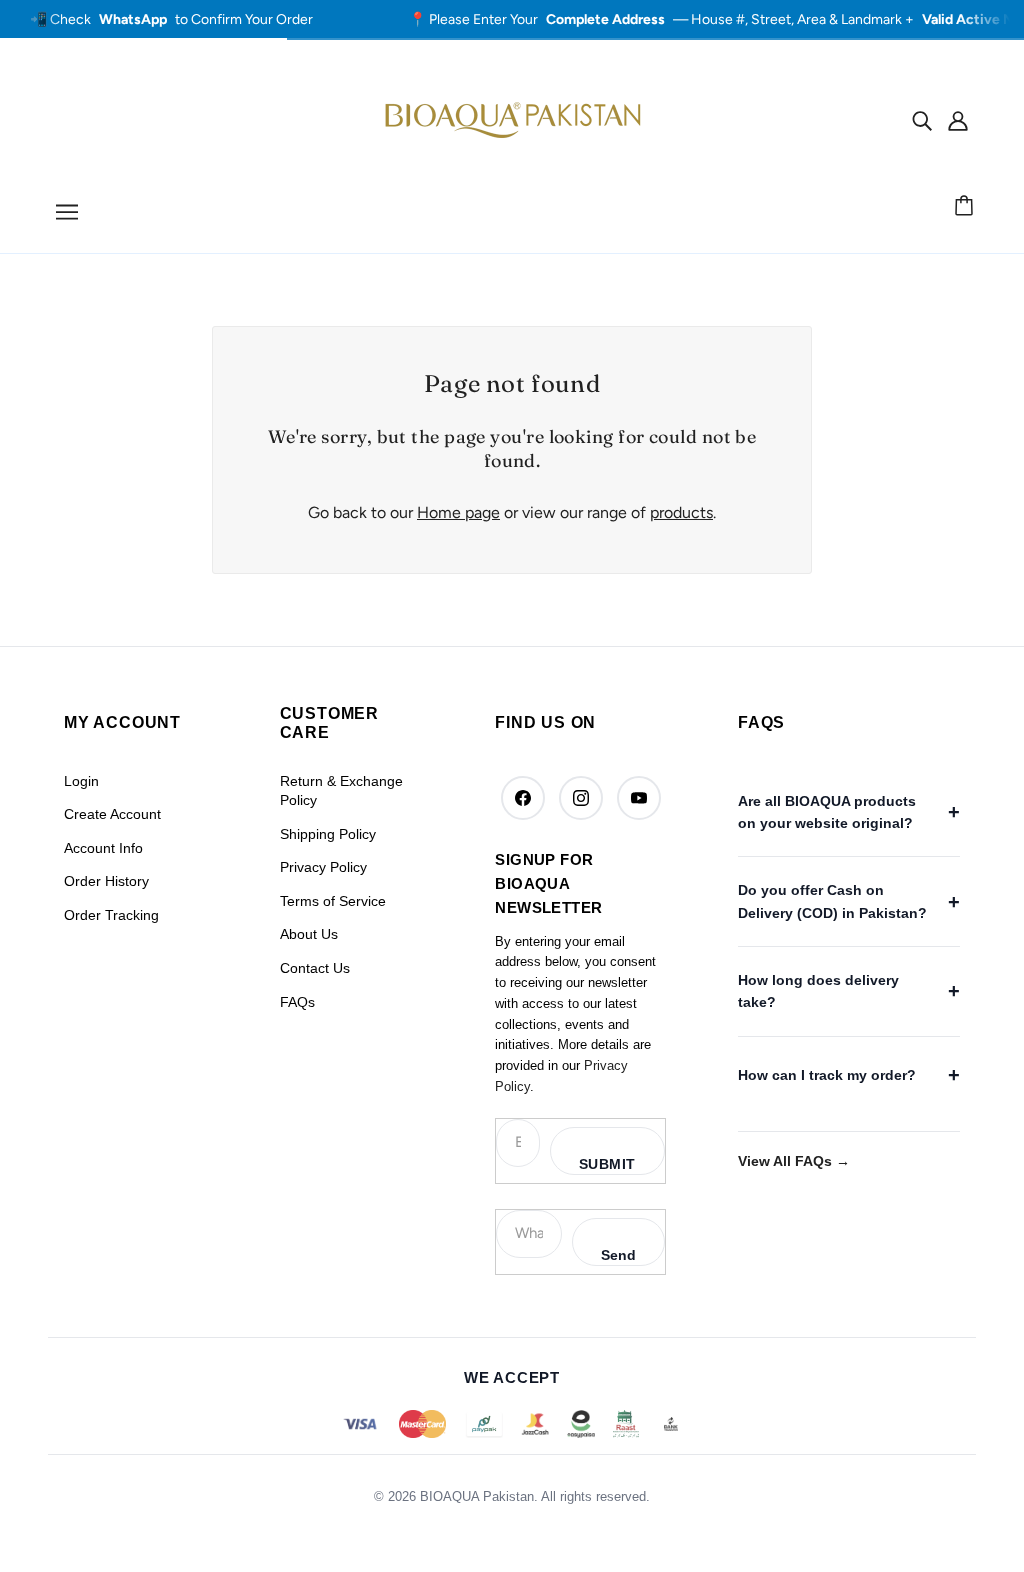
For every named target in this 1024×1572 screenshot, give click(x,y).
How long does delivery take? (818, 991)
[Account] (958, 120)
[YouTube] (639, 798)
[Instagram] (581, 798)
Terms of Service (333, 901)
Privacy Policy (323, 867)
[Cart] (967, 207)
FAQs (297, 1002)
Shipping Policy (328, 834)
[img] (922, 120)
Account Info (103, 848)
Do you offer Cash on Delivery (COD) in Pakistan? (832, 901)
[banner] (512, 118)
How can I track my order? (827, 1075)
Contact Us (315, 968)
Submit (607, 1164)
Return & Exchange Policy (341, 791)
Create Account (112, 814)
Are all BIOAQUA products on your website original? (827, 812)
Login (81, 781)
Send (618, 1255)
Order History (106, 881)
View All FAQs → (794, 1161)
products (681, 512)
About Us (309, 934)
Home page (458, 512)
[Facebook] (523, 798)
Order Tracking (111, 915)
